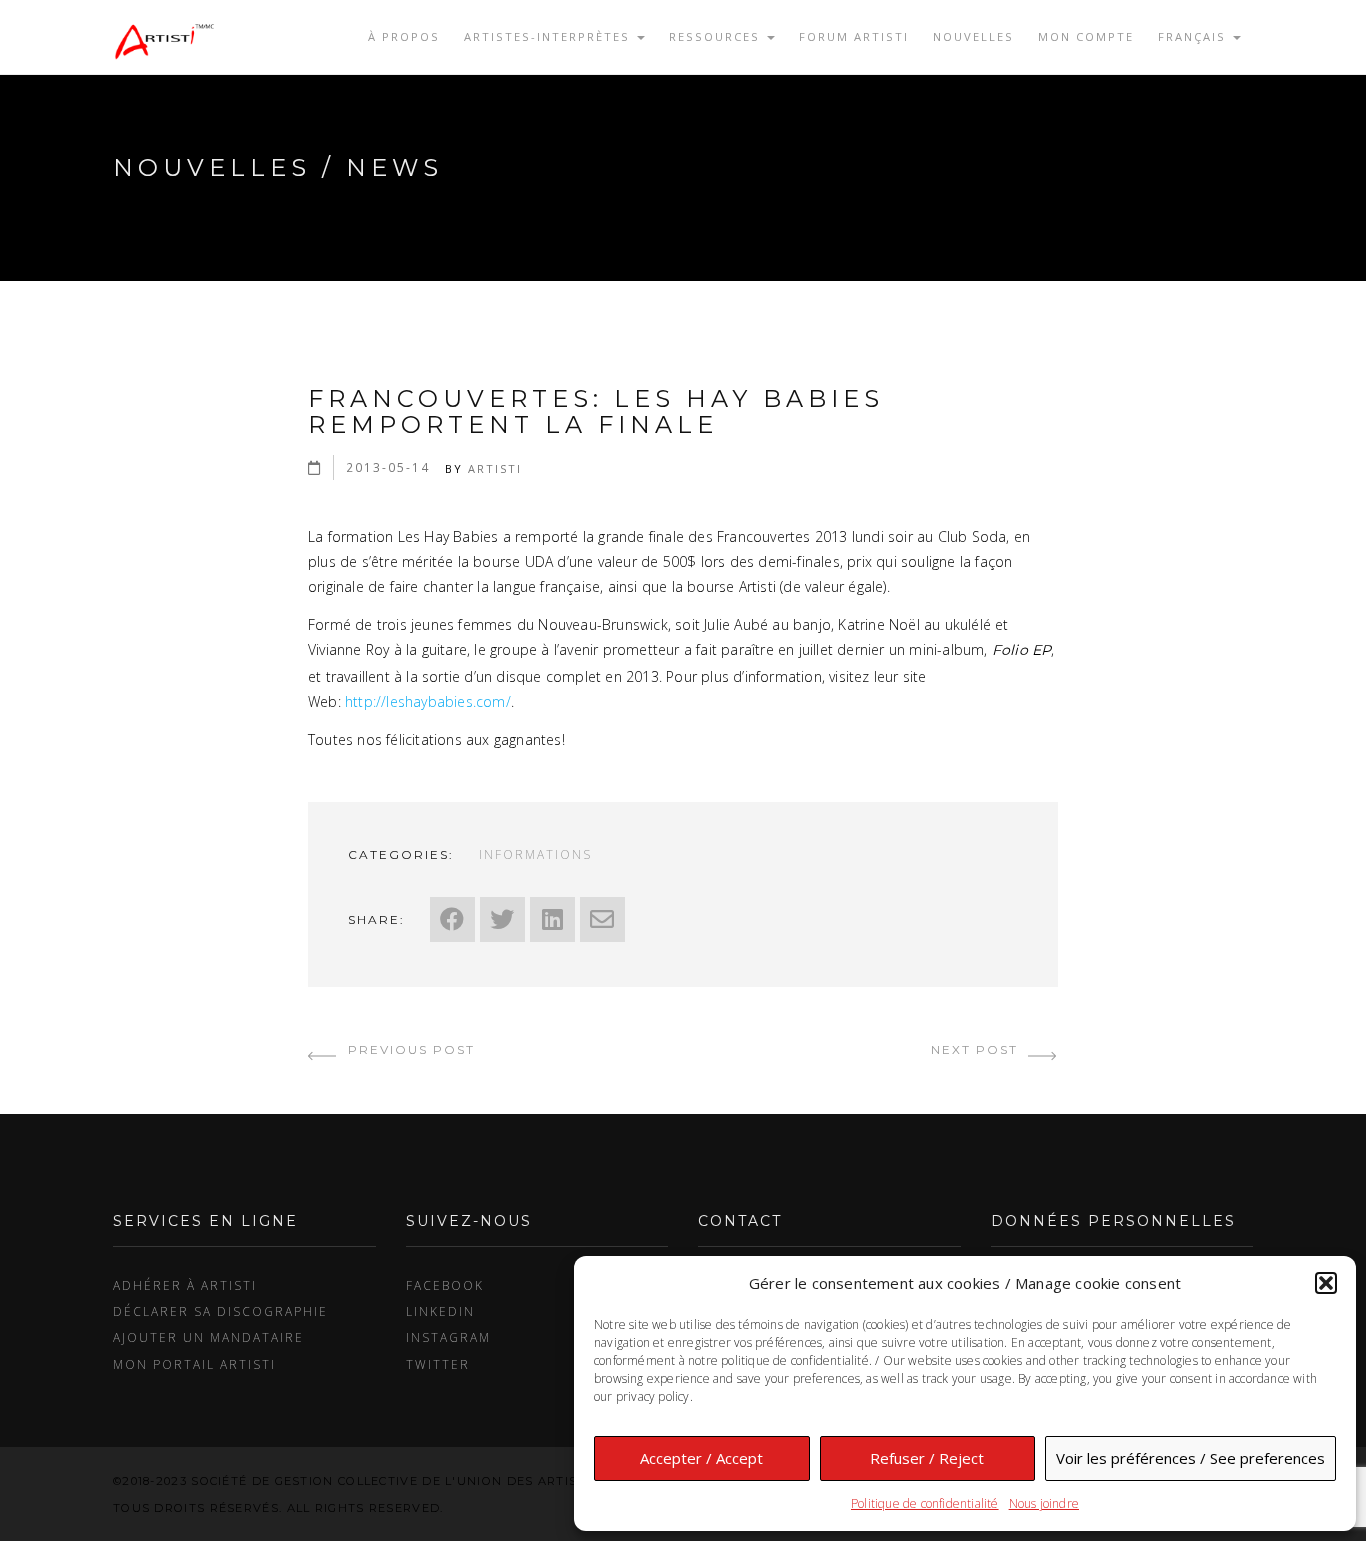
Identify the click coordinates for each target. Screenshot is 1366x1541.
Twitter (438, 1364)
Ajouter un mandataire (208, 1337)
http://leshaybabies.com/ (428, 701)
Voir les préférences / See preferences (1190, 1458)
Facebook (445, 1285)
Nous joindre (1044, 1503)
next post (977, 1049)
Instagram (448, 1337)
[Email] (602, 919)
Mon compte (1086, 36)
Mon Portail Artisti (194, 1364)
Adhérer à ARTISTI (185, 1285)
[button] (1326, 1283)
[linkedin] (552, 919)
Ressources (717, 36)
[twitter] (502, 919)
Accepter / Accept (701, 1458)
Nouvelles (973, 36)
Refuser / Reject (927, 1458)
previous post (409, 1049)
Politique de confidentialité (925, 1503)
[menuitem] (1199, 37)
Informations (535, 854)
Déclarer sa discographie (220, 1311)
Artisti (495, 468)
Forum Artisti (854, 36)
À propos (404, 36)
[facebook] (452, 919)
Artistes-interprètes (549, 36)
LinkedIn (440, 1311)
